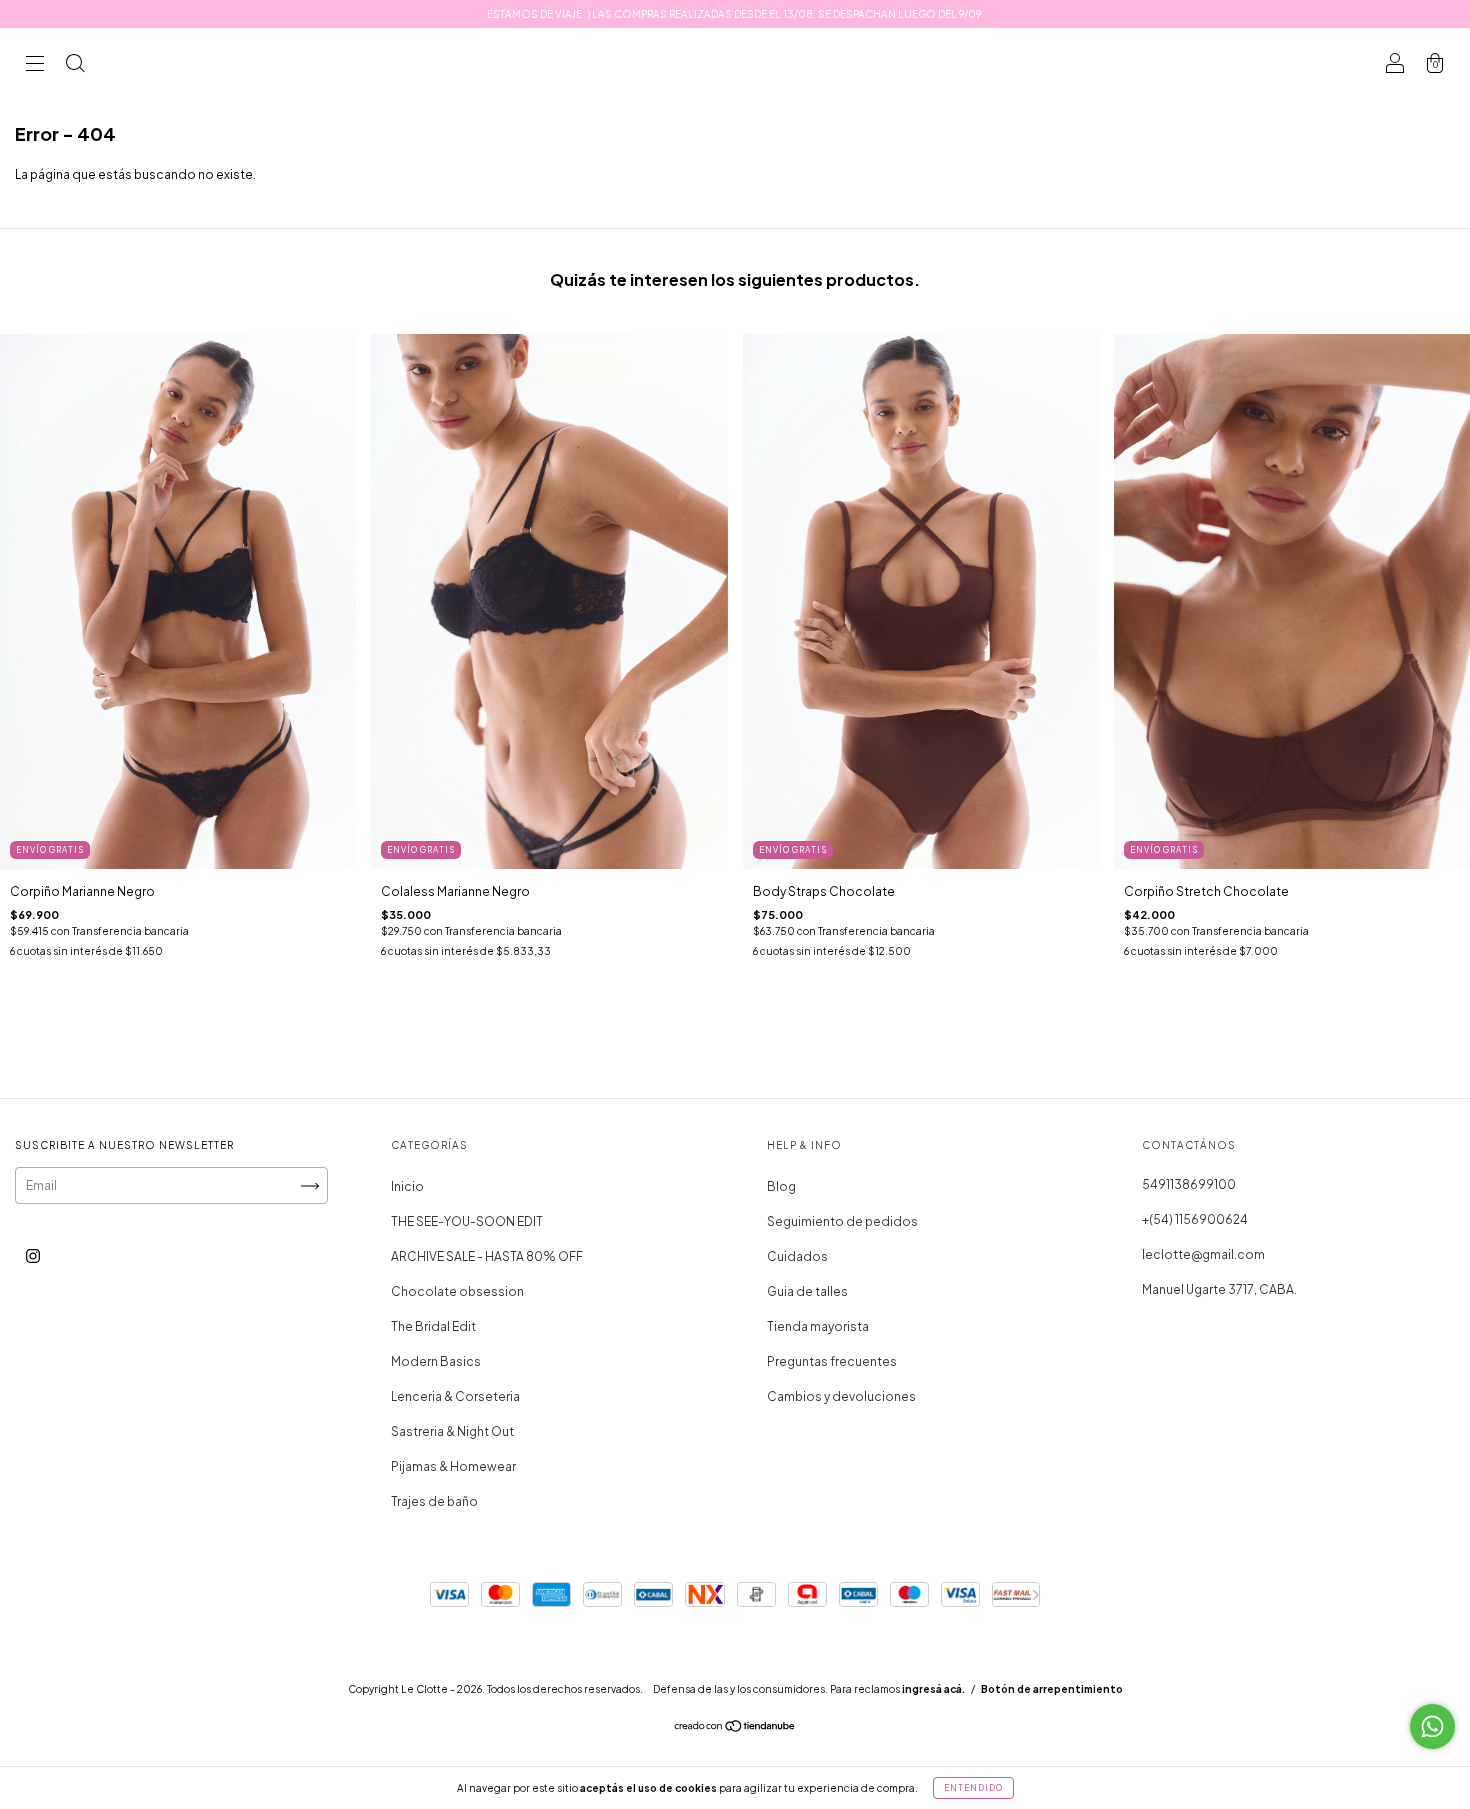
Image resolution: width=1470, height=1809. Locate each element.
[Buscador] (75, 65)
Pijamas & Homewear (453, 1466)
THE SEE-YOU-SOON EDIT (467, 1221)
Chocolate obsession (457, 1291)
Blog (781, 1186)
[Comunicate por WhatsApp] (1432, 1726)
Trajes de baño (434, 1501)
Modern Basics (436, 1361)
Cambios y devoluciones (841, 1396)
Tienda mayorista (818, 1326)
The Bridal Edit (433, 1326)
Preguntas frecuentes (832, 1361)
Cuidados (797, 1256)
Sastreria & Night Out (452, 1431)
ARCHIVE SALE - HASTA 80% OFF (487, 1256)
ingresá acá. (933, 1689)
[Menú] (35, 65)
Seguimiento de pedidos (842, 1221)
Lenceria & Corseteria (455, 1396)
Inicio (407, 1186)
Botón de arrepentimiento (1052, 1689)
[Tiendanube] (735, 1728)
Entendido (973, 1788)
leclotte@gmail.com (1203, 1254)
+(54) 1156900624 (1195, 1219)
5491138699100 (1189, 1184)
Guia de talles (807, 1291)
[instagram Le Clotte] (33, 1256)
